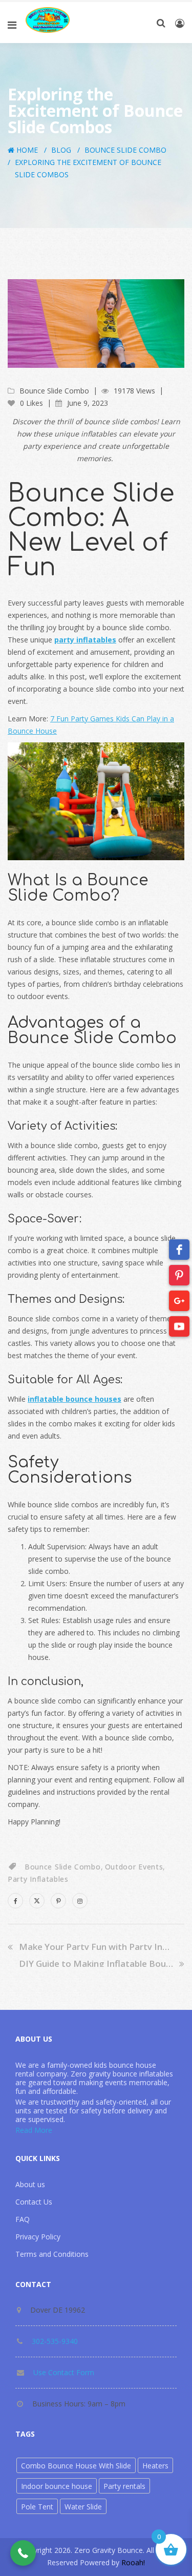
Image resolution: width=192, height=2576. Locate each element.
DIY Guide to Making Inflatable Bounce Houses (96, 1964)
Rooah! (133, 2562)
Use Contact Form (64, 2372)
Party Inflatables (38, 1879)
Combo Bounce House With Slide (76, 2466)
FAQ (23, 2219)
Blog (61, 150)
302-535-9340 (55, 2341)
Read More (34, 2130)
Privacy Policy (38, 2237)
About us (30, 2184)
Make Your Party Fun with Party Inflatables (96, 1947)
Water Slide (83, 2507)
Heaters (155, 2466)
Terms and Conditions (52, 2254)
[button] (23, 2553)
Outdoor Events (134, 1867)
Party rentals (124, 2486)
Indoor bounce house (57, 2486)
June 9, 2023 (88, 403)
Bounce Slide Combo (125, 150)
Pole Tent (37, 2507)
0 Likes (30, 403)
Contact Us (34, 2202)
